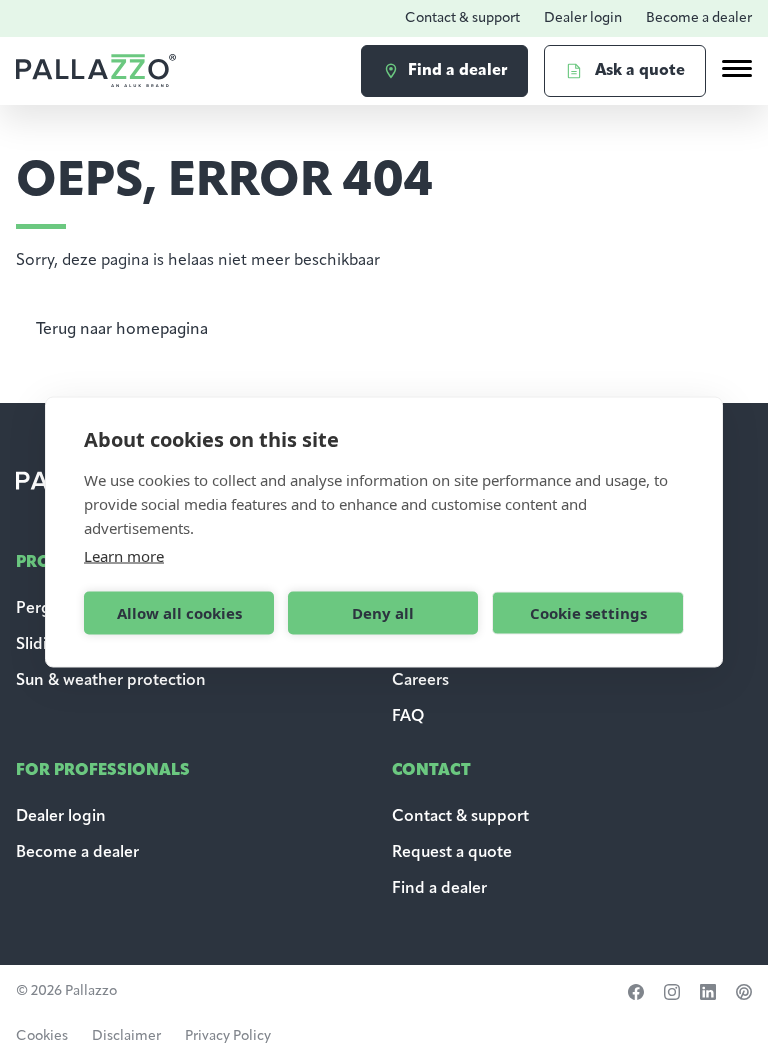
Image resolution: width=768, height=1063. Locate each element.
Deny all (383, 613)
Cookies (42, 1036)
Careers (420, 681)
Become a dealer (699, 18)
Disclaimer (126, 1036)
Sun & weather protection (111, 681)
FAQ (408, 717)
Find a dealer (439, 889)
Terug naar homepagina (122, 330)
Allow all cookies (179, 613)
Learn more (124, 555)
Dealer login (583, 18)
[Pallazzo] (96, 70)
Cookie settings (588, 613)
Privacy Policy (228, 1036)
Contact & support (462, 18)
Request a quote (452, 853)
